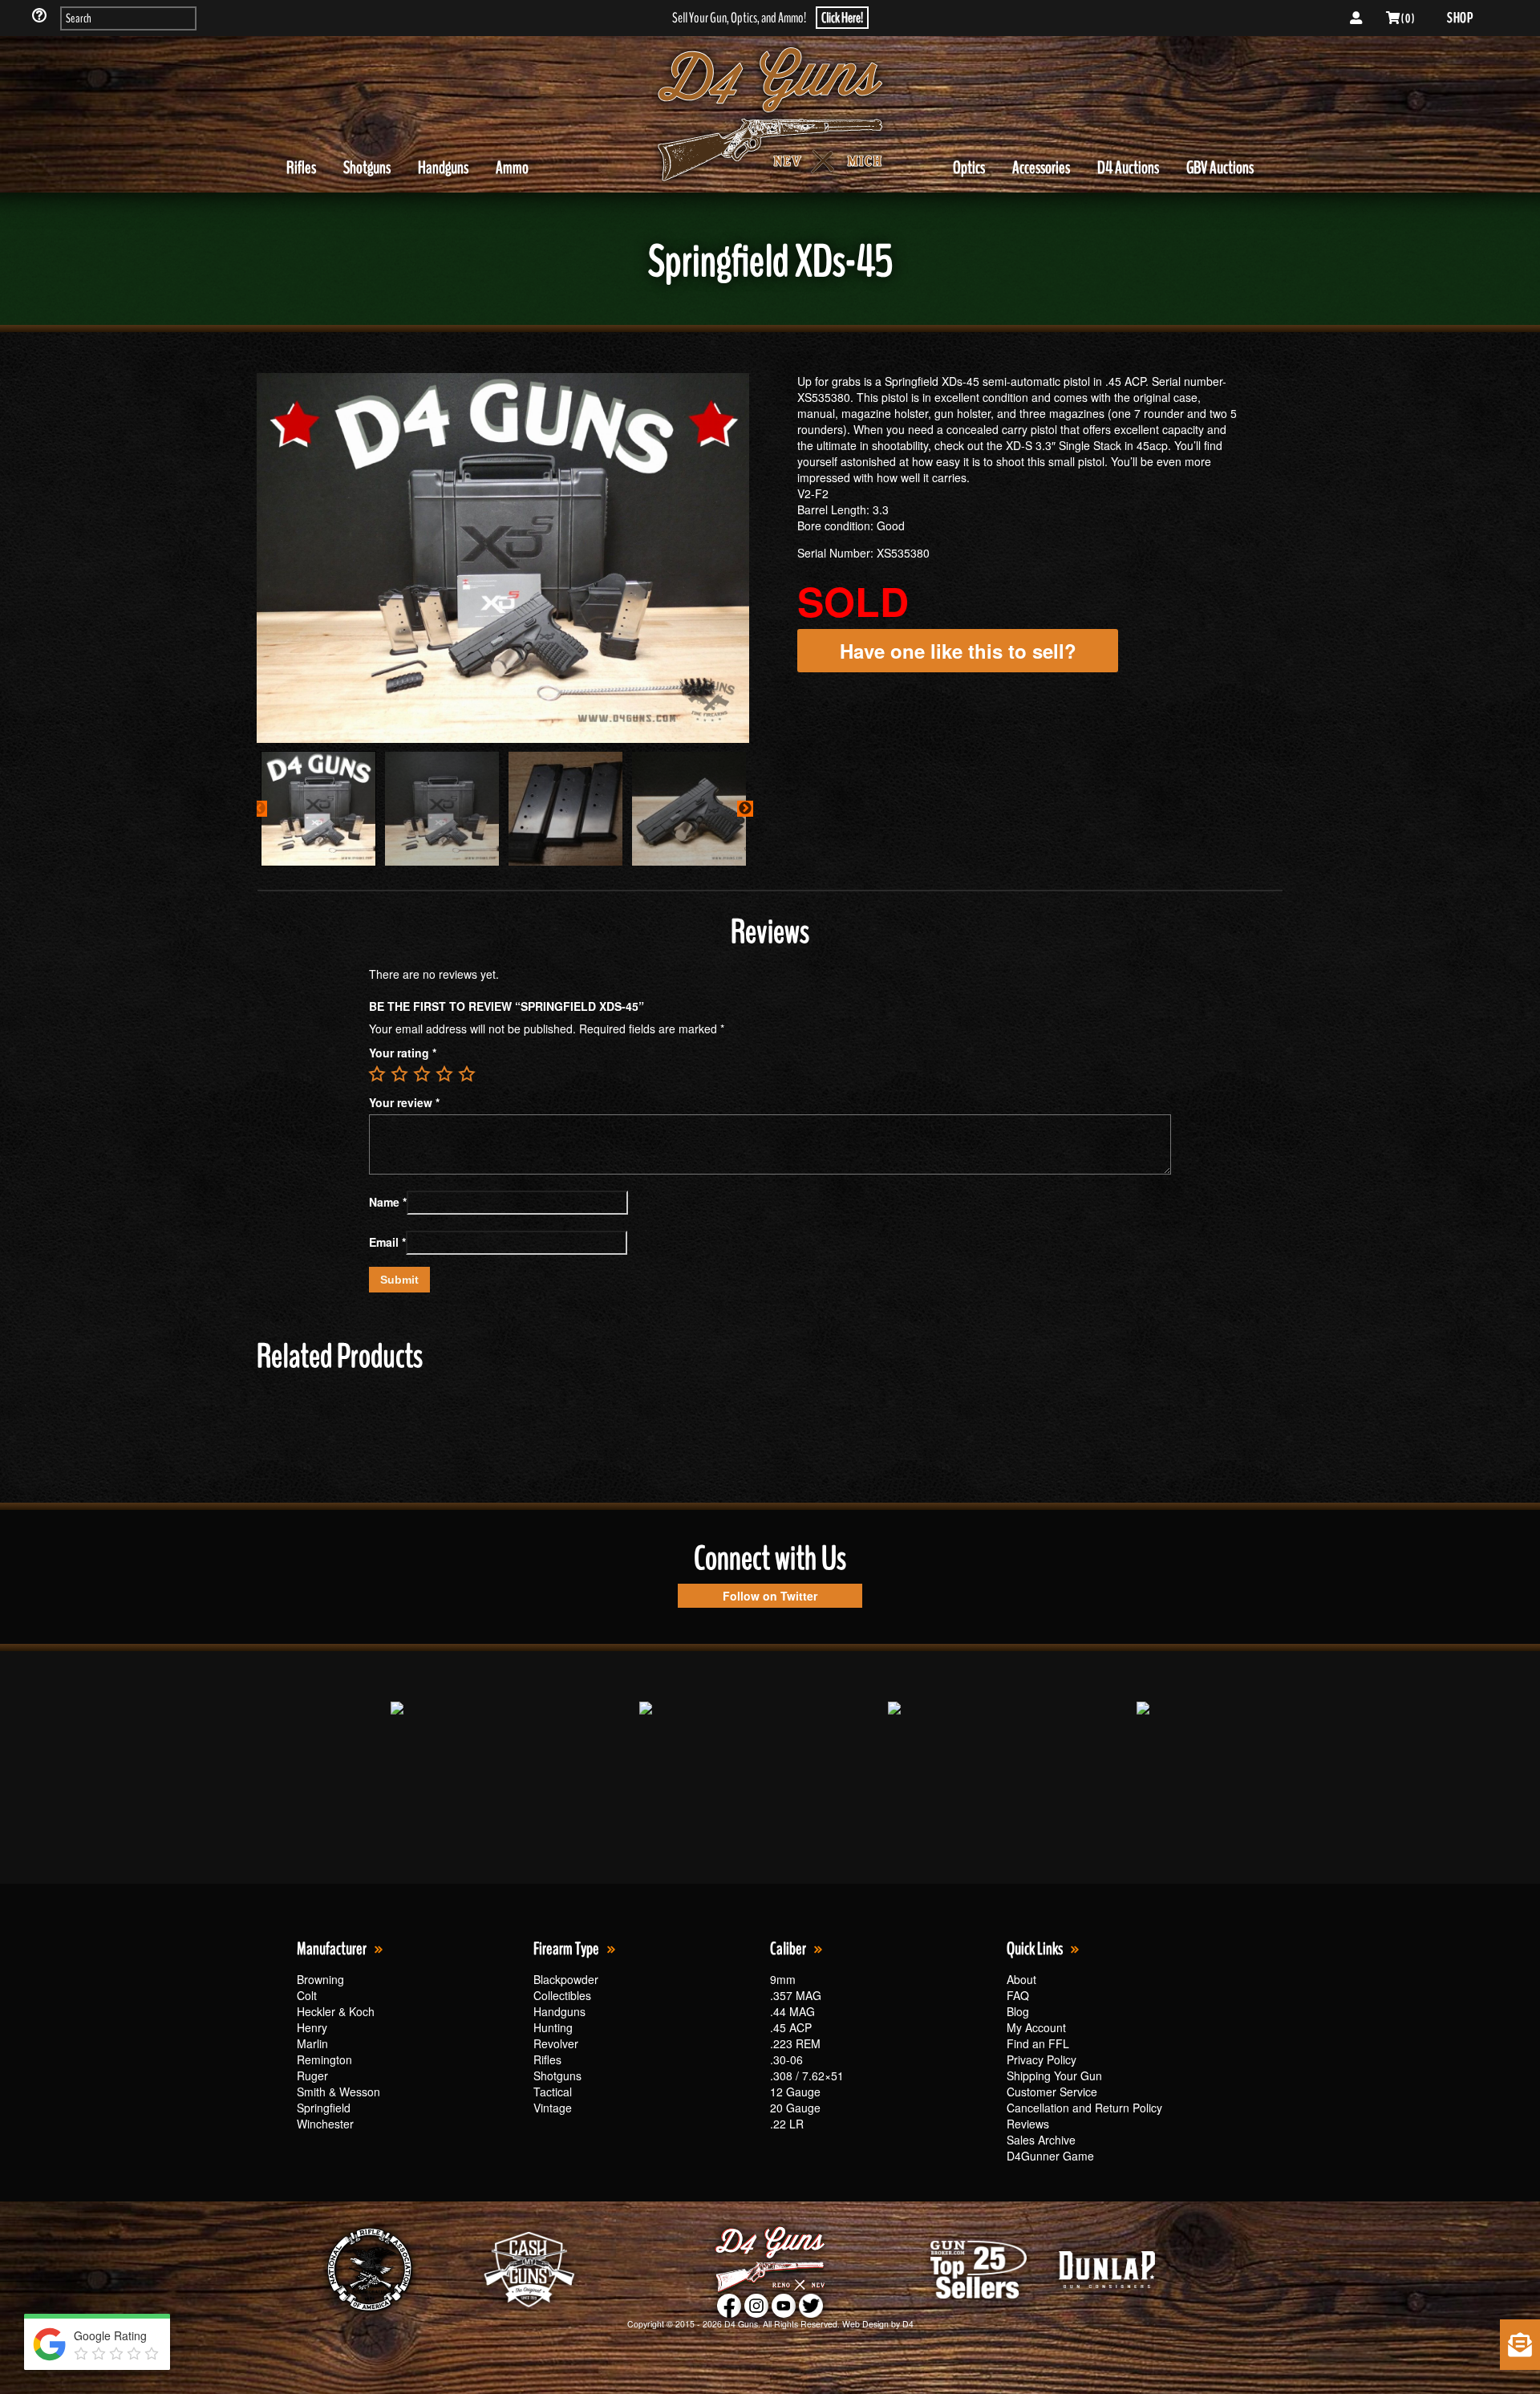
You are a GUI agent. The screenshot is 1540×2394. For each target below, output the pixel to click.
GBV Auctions (1220, 168)
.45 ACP (791, 2027)
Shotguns (367, 168)
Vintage (553, 2108)
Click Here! (842, 18)
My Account (1036, 2027)
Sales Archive (1041, 2140)
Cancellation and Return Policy (1084, 2108)
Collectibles (562, 1995)
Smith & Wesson (338, 2092)
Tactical (553, 2092)
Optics (969, 168)
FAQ (1018, 1995)
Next (745, 809)
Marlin (312, 2043)
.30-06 (786, 2059)
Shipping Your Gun (1054, 2075)
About (1021, 1979)
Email (387, 1242)
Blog (1018, 2011)
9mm (783, 1979)
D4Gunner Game (1050, 2156)
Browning (320, 1979)
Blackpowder (566, 1979)
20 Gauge (795, 2108)
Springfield (324, 2108)
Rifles (301, 168)
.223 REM (795, 2043)
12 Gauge (795, 2092)
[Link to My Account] (1356, 18)
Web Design (865, 2324)
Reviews (1028, 2124)
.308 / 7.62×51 (807, 2075)
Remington (324, 2059)
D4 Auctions (1128, 168)
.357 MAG (796, 1995)
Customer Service (1052, 2092)
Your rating (403, 1053)
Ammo (512, 168)
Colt (307, 1995)
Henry (312, 2027)
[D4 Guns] (770, 115)
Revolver (556, 2043)
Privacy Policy (1042, 2059)
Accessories (1041, 168)
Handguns (443, 168)
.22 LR (787, 2124)
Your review (404, 1102)
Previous (259, 809)
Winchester (325, 2124)
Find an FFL (1038, 2043)
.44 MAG (792, 2011)
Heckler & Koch (336, 2011)
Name (388, 1202)
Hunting (553, 2027)
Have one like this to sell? (958, 651)
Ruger (312, 2075)
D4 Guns (741, 2324)
